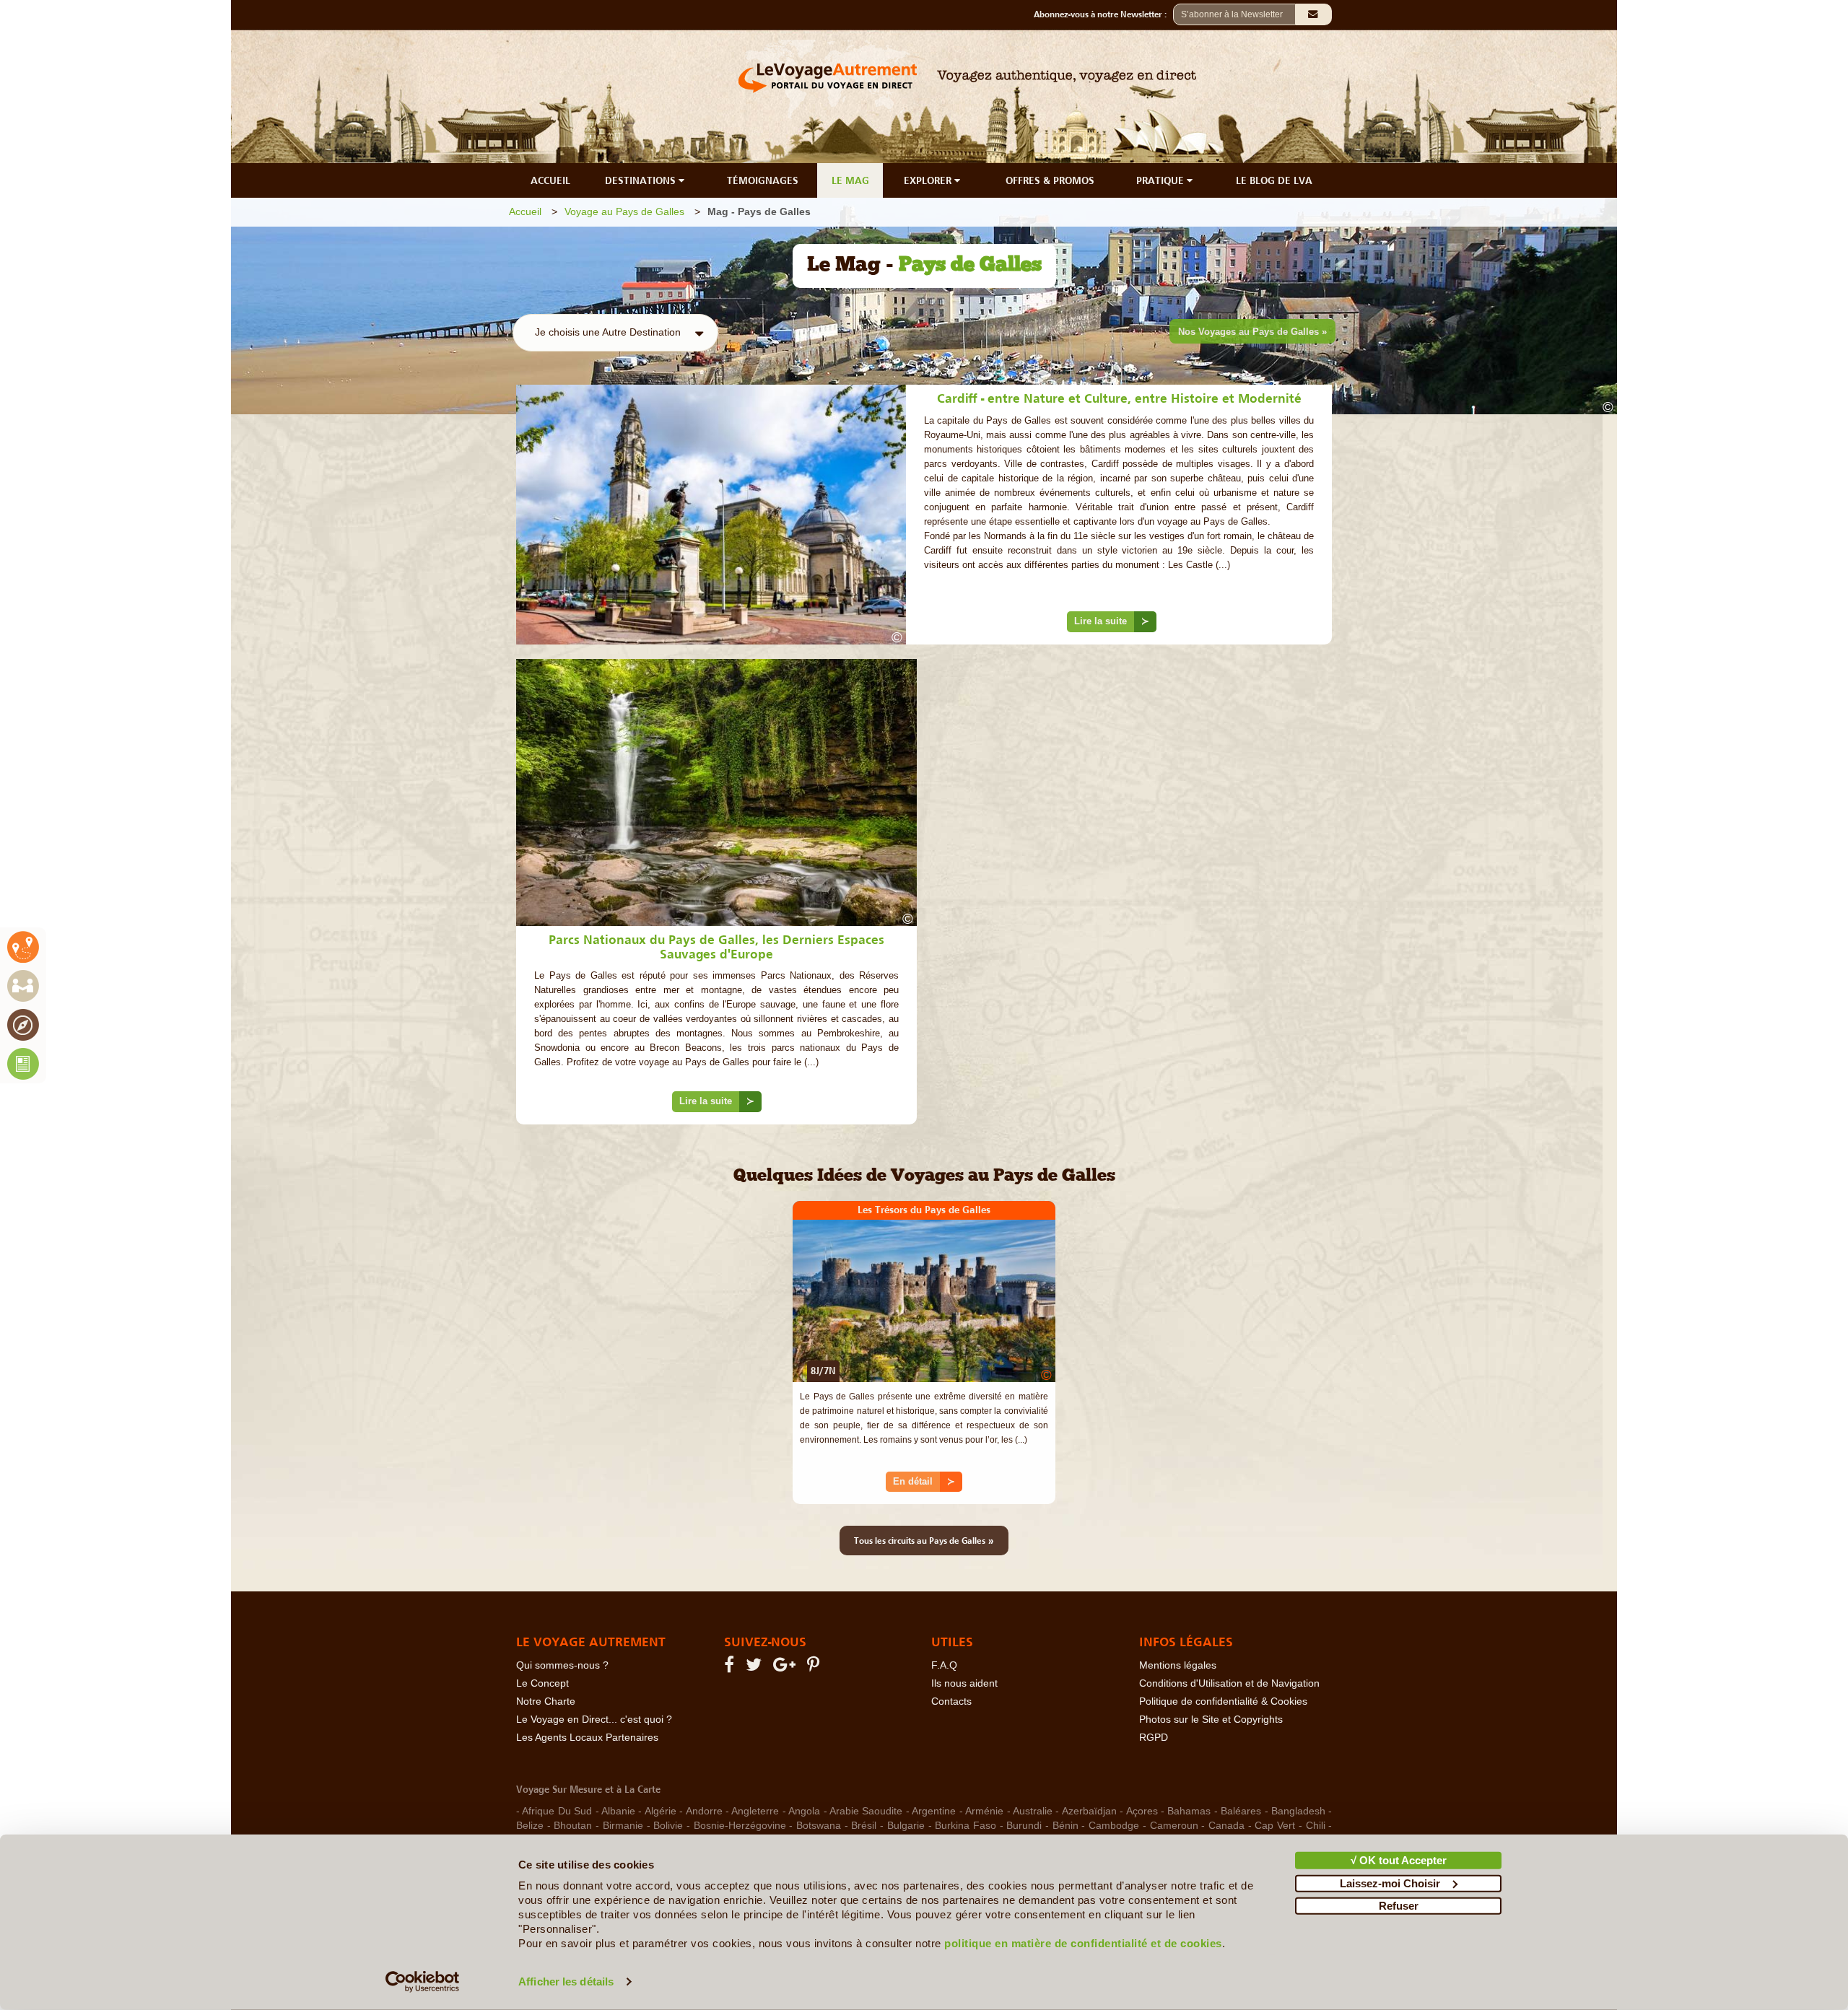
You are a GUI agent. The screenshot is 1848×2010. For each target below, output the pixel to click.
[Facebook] (731, 1668)
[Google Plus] (786, 1668)
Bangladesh (1298, 1811)
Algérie (661, 1811)
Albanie (618, 1811)
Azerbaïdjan (1089, 1811)
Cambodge (1114, 1826)
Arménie (984, 1811)
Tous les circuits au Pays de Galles (924, 1540)
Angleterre (755, 1811)
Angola (804, 1811)
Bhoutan (573, 1826)
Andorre (704, 1811)
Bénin (1065, 1826)
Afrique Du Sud (557, 1811)
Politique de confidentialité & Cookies (1223, 1701)
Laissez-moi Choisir (1390, 1883)
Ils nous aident (964, 1683)
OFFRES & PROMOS (1050, 180)
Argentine (934, 1811)
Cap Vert (1275, 1826)
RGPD (1154, 1738)
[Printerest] (815, 1668)
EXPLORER (929, 180)
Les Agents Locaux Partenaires (587, 1738)
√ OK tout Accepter (1399, 1860)
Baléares (1241, 1811)
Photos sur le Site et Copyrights (1211, 1720)
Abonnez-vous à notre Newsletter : (1103, 14)
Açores (1142, 1811)
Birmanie (623, 1826)
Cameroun (1174, 1826)
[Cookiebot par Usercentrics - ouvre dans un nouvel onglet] (423, 1982)
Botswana (819, 1826)
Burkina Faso (966, 1826)
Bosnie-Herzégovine (740, 1826)
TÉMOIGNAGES (763, 180)
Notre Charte (546, 1701)
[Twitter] (756, 1668)
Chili (1316, 1826)
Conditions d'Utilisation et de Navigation (1229, 1683)
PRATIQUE (1161, 180)
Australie (1033, 1811)
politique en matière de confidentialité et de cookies (1083, 1943)
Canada (1226, 1826)
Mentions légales (1178, 1665)
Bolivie (668, 1826)
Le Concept (542, 1683)
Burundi (1024, 1826)
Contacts (951, 1701)
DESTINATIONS (642, 180)
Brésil (864, 1826)
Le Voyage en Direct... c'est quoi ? (594, 1720)
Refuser (1399, 1906)
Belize (530, 1826)
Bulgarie (906, 1826)
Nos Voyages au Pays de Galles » (1252, 332)
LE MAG (850, 180)
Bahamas (1189, 1811)
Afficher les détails (566, 1981)
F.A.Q (944, 1665)
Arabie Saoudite (866, 1811)
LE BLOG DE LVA (1274, 180)
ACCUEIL (550, 180)
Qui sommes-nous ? (562, 1665)
